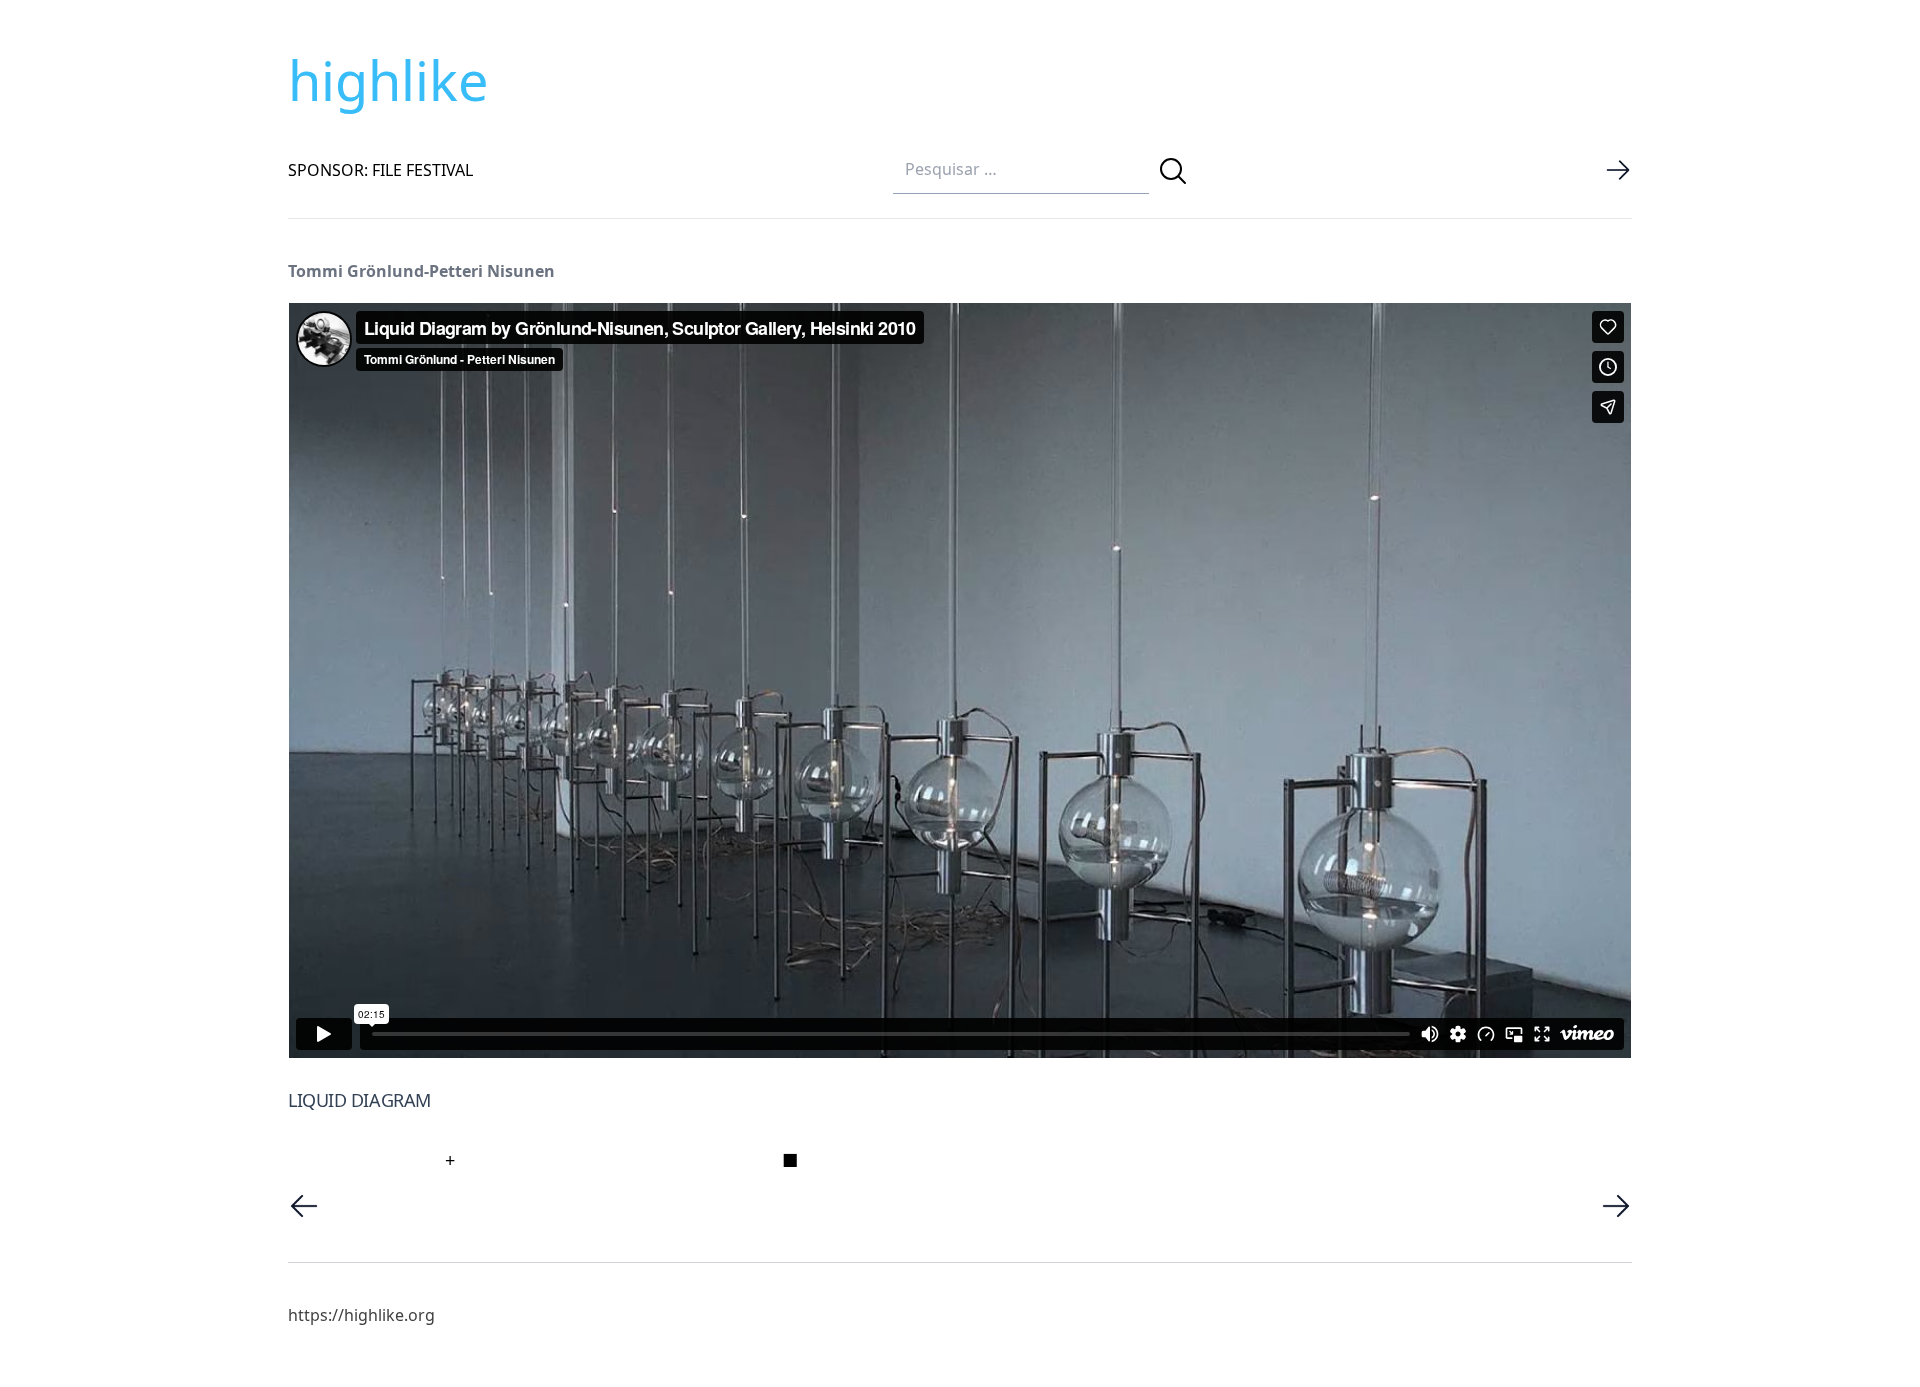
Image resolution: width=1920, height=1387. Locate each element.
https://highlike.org (361, 1315)
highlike (388, 80)
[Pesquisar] (1173, 171)
